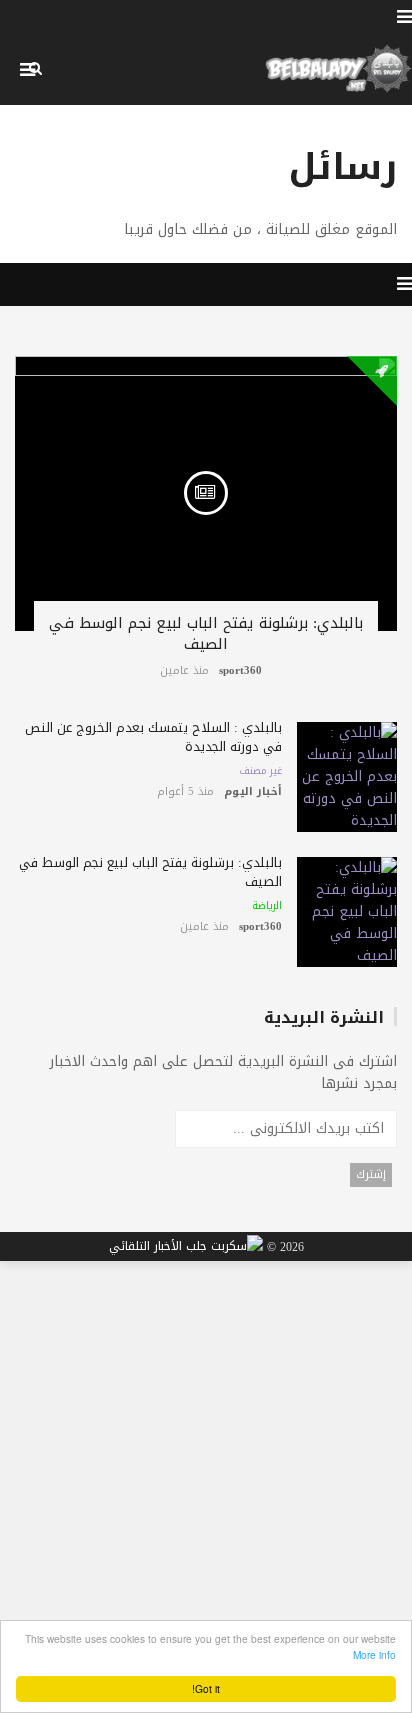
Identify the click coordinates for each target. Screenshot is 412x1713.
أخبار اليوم (253, 791)
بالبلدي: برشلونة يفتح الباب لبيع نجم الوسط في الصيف (206, 633)
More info (374, 1654)
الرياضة (267, 906)
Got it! (206, 1688)
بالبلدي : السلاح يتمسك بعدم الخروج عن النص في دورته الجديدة (153, 737)
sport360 (240, 670)
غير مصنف (260, 771)
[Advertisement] (206, 1476)
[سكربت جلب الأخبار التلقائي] (186, 1247)
